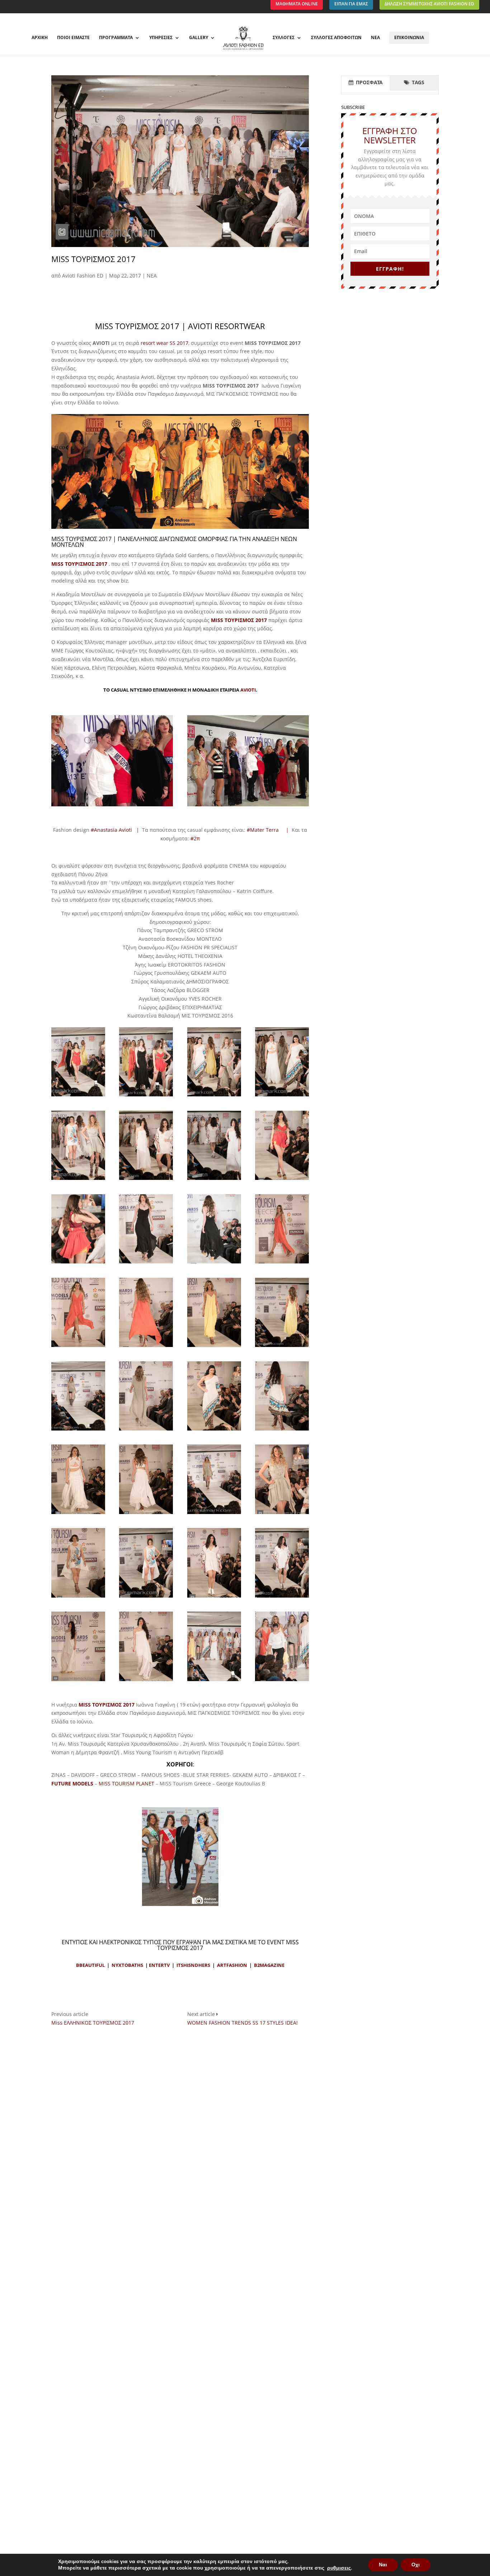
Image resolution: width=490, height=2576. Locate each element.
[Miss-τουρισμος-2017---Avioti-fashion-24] (78, 1681)
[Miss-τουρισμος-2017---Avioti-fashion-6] (282, 1263)
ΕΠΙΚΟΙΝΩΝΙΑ (409, 37)
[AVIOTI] (112, 806)
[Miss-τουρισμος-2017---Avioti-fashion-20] (78, 1597)
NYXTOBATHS (127, 1965)
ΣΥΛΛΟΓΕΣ (284, 38)
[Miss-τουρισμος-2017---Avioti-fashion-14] (214, 1430)
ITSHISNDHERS (193, 1965)
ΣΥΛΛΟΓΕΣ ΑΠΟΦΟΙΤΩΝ (336, 38)
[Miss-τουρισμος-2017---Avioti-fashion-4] (146, 1263)
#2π (195, 838)
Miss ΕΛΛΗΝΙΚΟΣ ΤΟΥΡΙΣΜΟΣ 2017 (93, 2023)
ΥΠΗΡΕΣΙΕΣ (161, 38)
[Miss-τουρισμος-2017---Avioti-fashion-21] (146, 1597)
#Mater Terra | (269, 830)
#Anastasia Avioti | (116, 830)
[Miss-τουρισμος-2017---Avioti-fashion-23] (282, 1597)
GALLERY (199, 38)
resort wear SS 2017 (164, 343)
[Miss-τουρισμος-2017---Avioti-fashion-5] (214, 1263)
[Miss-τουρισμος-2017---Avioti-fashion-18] (214, 1514)
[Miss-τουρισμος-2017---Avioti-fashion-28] (214, 1096)
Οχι (416, 2565)
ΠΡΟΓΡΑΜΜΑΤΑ (116, 38)
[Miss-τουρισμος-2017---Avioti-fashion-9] (214, 1347)
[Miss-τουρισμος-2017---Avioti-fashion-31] (146, 1180)
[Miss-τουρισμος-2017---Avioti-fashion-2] (282, 1180)
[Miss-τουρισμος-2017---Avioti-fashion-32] (214, 1180)
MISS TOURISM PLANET (126, 1783)
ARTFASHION (232, 1965)
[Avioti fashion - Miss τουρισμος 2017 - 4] (180, 1906)
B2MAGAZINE (269, 1965)
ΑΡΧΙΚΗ (40, 38)
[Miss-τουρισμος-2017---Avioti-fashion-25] (146, 1681)
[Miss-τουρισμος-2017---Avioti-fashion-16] (78, 1514)
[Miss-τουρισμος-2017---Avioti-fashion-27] (146, 1096)
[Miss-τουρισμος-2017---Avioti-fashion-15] (282, 1430)
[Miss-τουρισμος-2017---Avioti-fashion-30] (78, 1180)
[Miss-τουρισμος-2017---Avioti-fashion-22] (214, 1597)
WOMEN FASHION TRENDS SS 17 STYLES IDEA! (242, 2023)
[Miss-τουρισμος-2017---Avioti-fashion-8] (146, 1347)
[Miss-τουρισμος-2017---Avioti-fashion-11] (78, 1430)
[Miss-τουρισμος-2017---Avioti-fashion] (214, 1681)
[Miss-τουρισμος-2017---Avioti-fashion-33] (282, 1681)
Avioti (248, 690)
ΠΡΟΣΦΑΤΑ (369, 82)
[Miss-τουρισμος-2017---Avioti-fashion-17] (146, 1514)
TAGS (417, 82)
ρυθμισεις (339, 2568)
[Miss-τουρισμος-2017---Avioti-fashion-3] (78, 1263)
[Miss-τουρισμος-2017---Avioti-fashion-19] (282, 1514)
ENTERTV (159, 1965)
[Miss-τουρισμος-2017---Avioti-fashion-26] (78, 1096)
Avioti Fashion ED (83, 276)
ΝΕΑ (375, 38)
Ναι (383, 2565)
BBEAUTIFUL (90, 1965)
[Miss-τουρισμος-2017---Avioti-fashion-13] (146, 1430)
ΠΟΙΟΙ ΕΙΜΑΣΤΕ (73, 38)
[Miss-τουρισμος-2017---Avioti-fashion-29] (282, 1096)
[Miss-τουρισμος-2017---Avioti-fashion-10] (282, 1347)
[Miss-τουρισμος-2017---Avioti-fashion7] (78, 1347)
